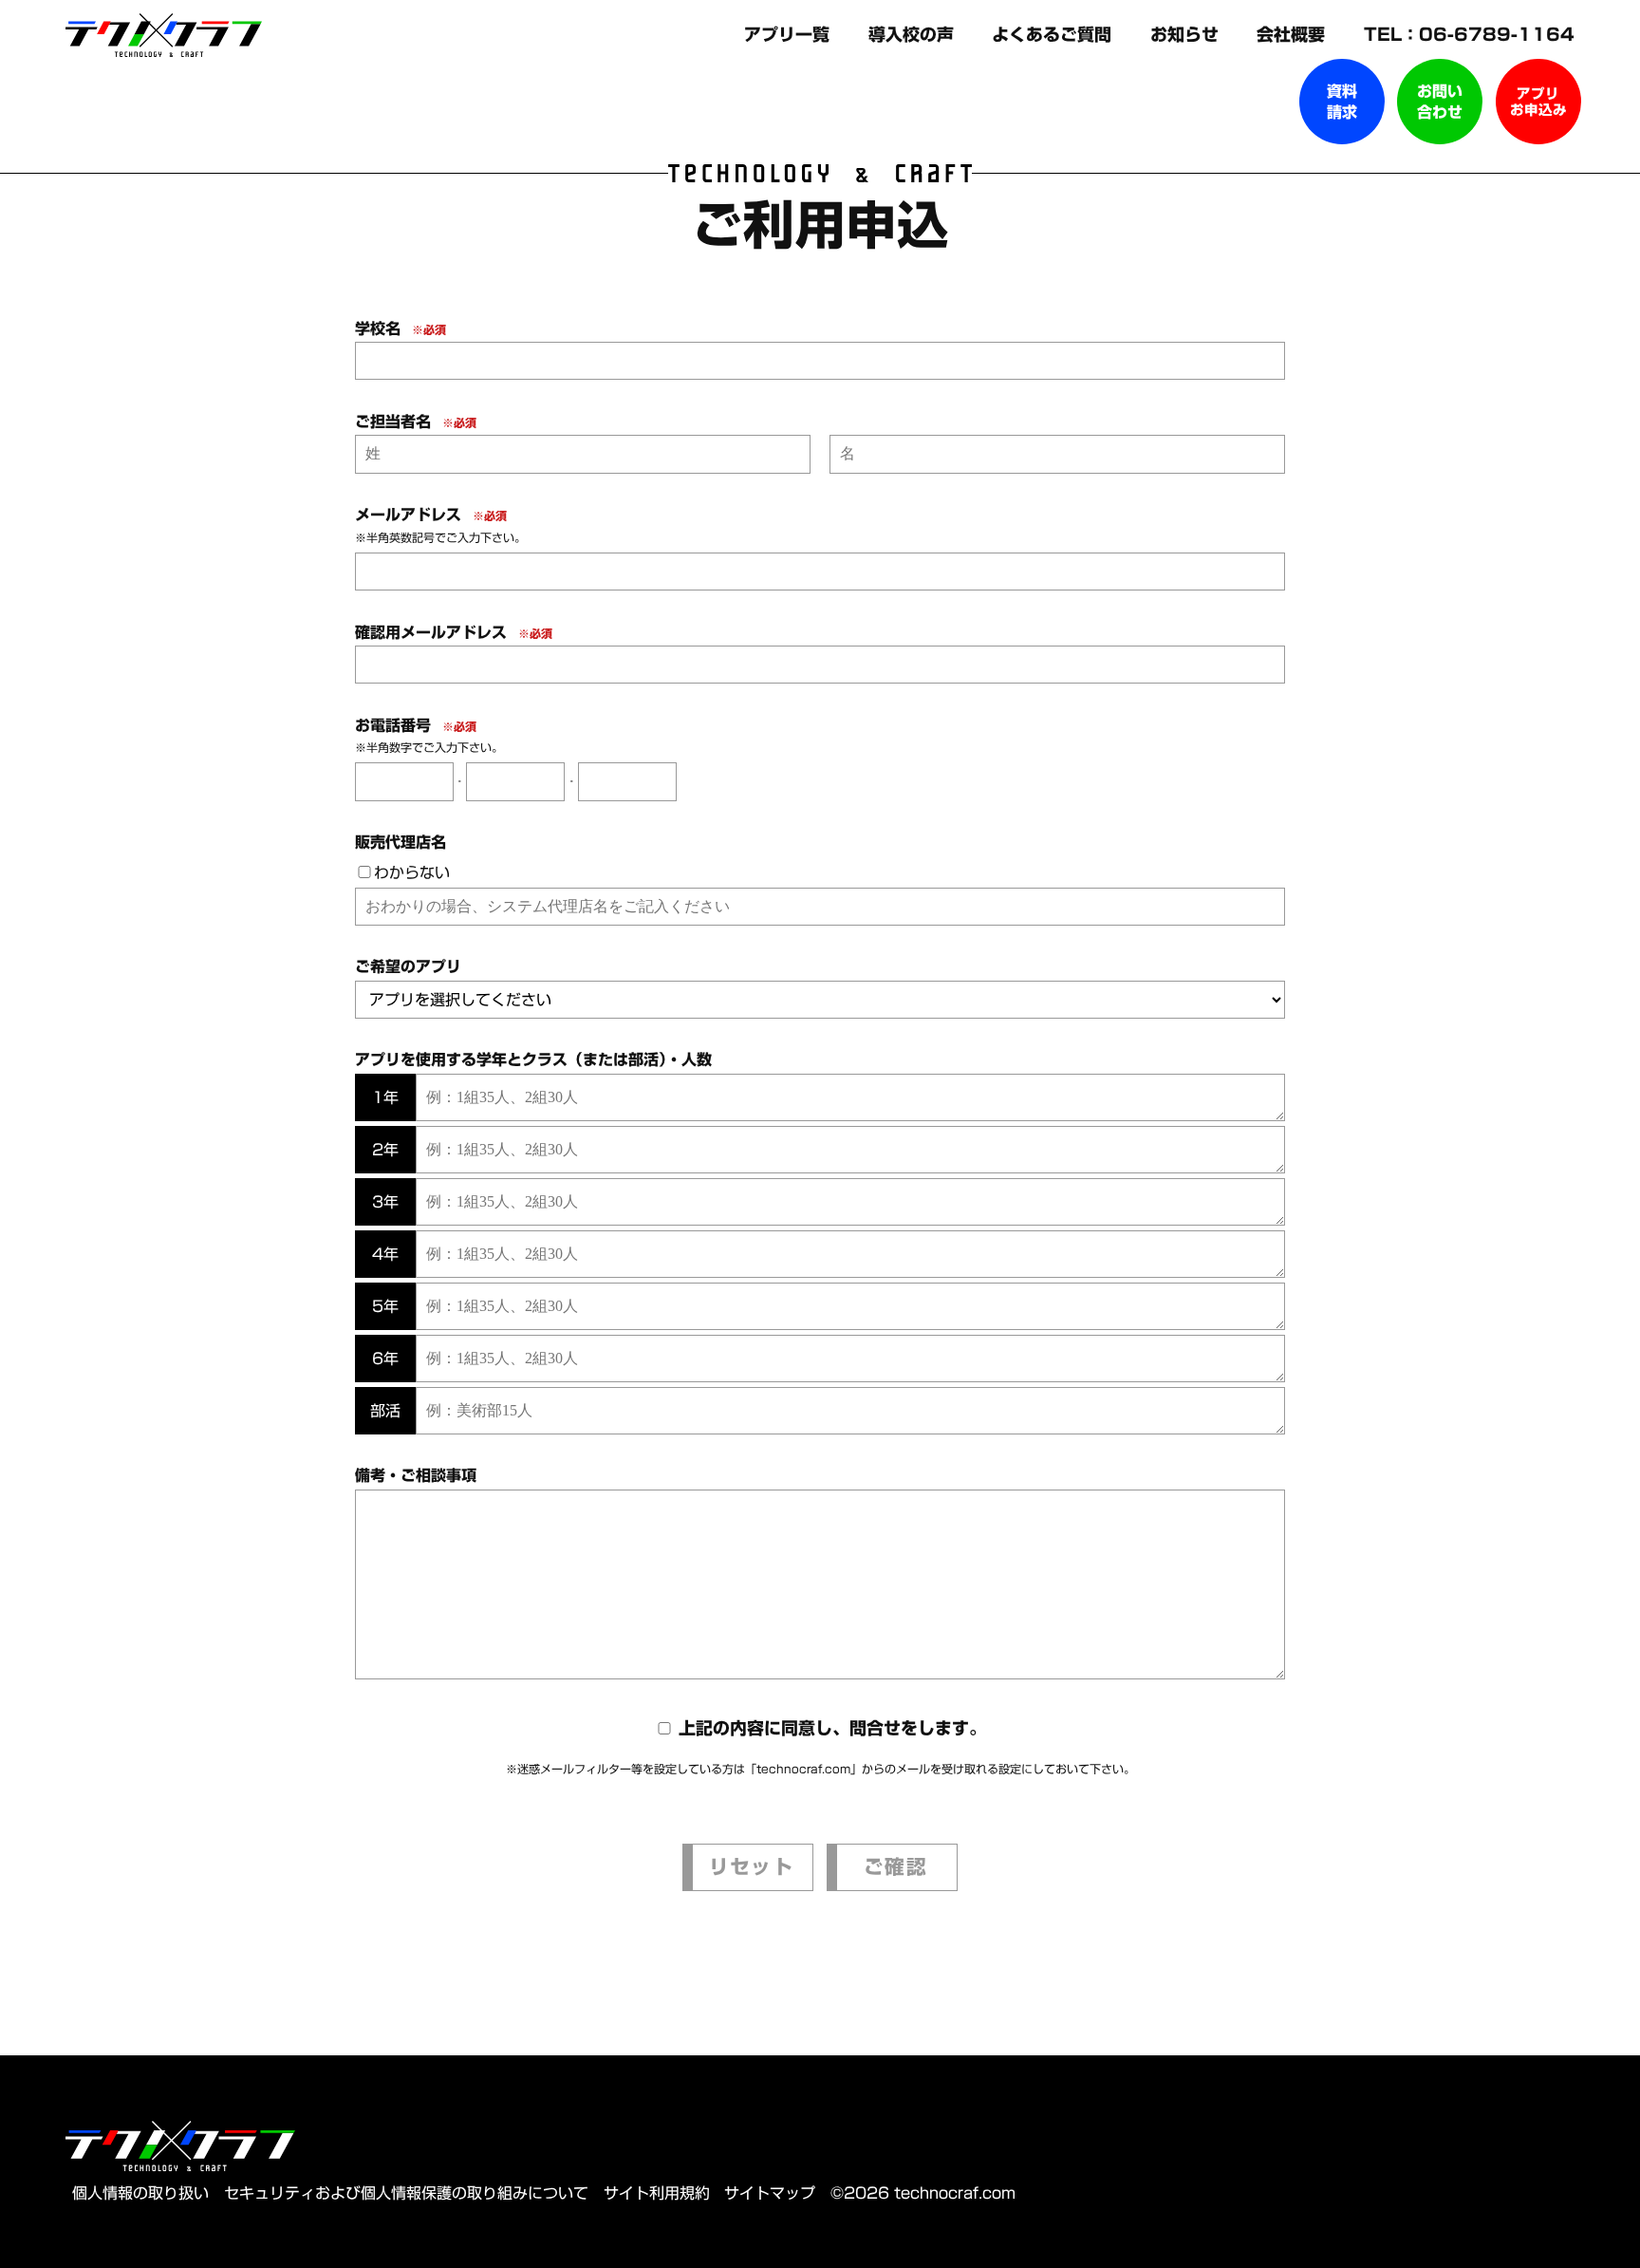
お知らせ (1187, 34)
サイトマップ (770, 2193)
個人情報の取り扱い (140, 2193)
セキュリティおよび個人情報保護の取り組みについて (406, 2193)
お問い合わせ (1440, 102)
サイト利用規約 (657, 2193)
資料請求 (1342, 102)
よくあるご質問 (1054, 34)
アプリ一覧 (790, 34)
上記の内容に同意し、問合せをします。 (832, 1728)
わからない (412, 872)
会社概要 (1294, 34)
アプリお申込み (1538, 102)
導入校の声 (914, 34)
